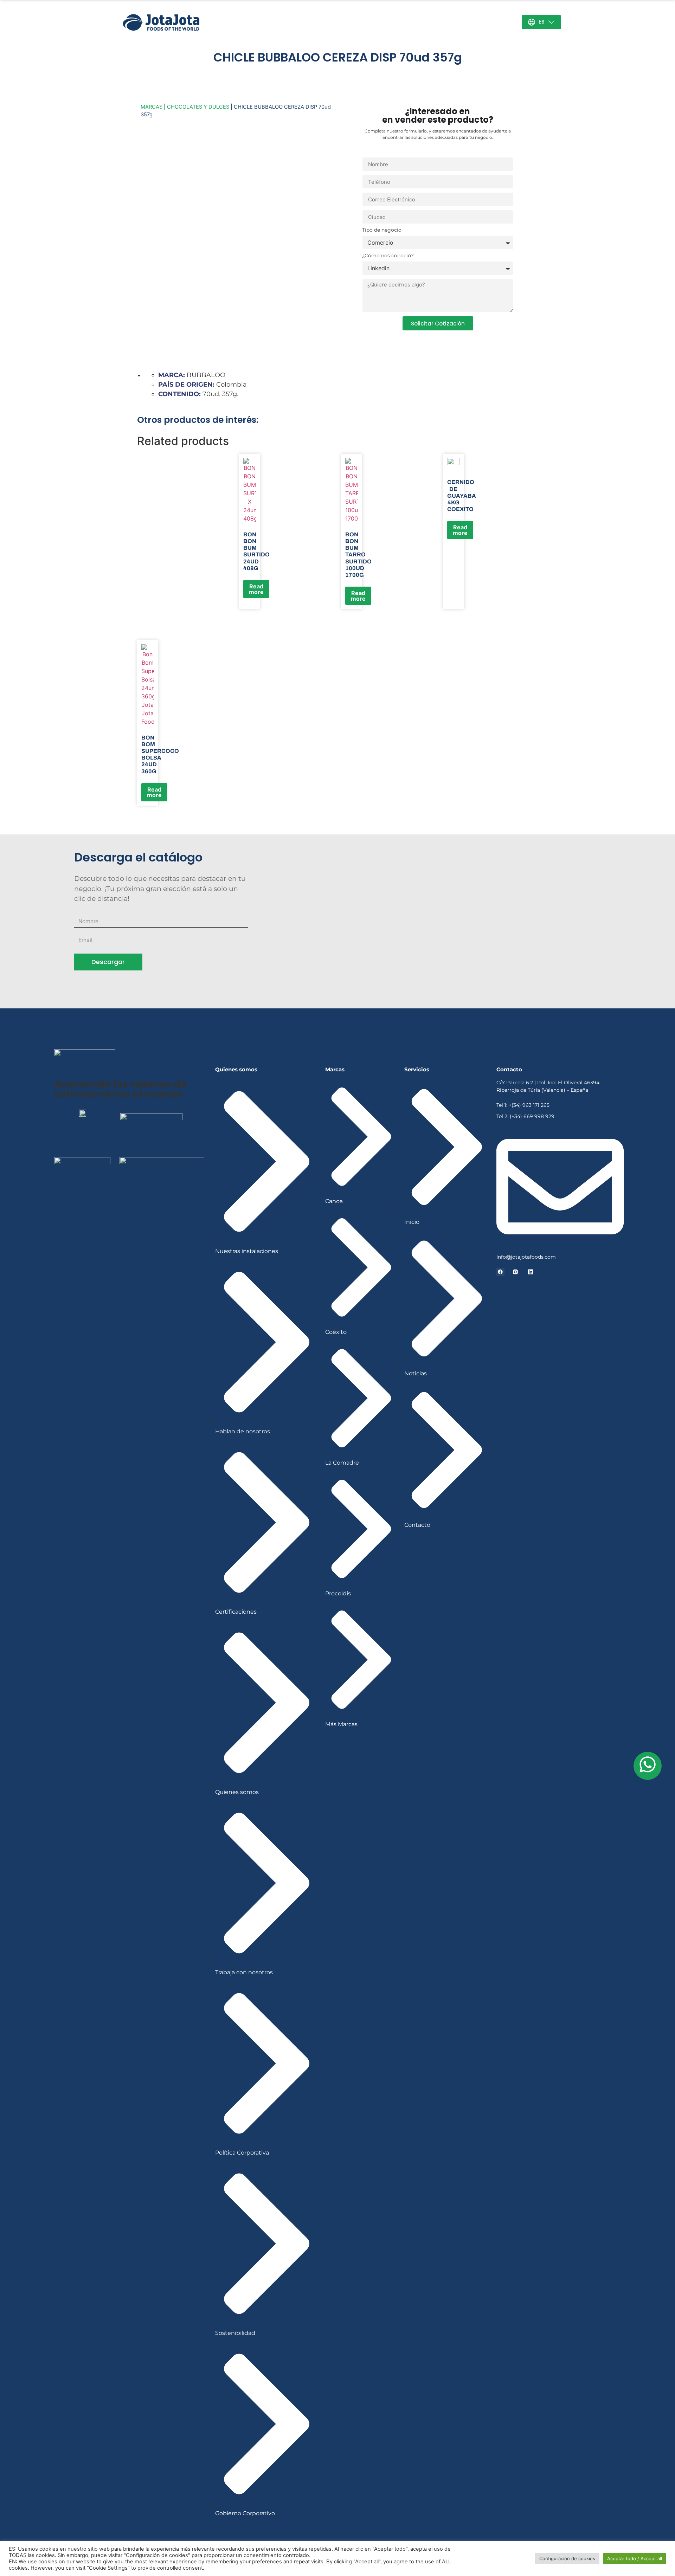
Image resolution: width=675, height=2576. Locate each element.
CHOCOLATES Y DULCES (198, 107)
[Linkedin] (531, 1272)
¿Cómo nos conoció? (388, 256)
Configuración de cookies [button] (567, 2558)
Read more (256, 589)
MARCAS (152, 107)
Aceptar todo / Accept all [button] (635, 2558)
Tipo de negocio (382, 230)
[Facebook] (500, 1272)
